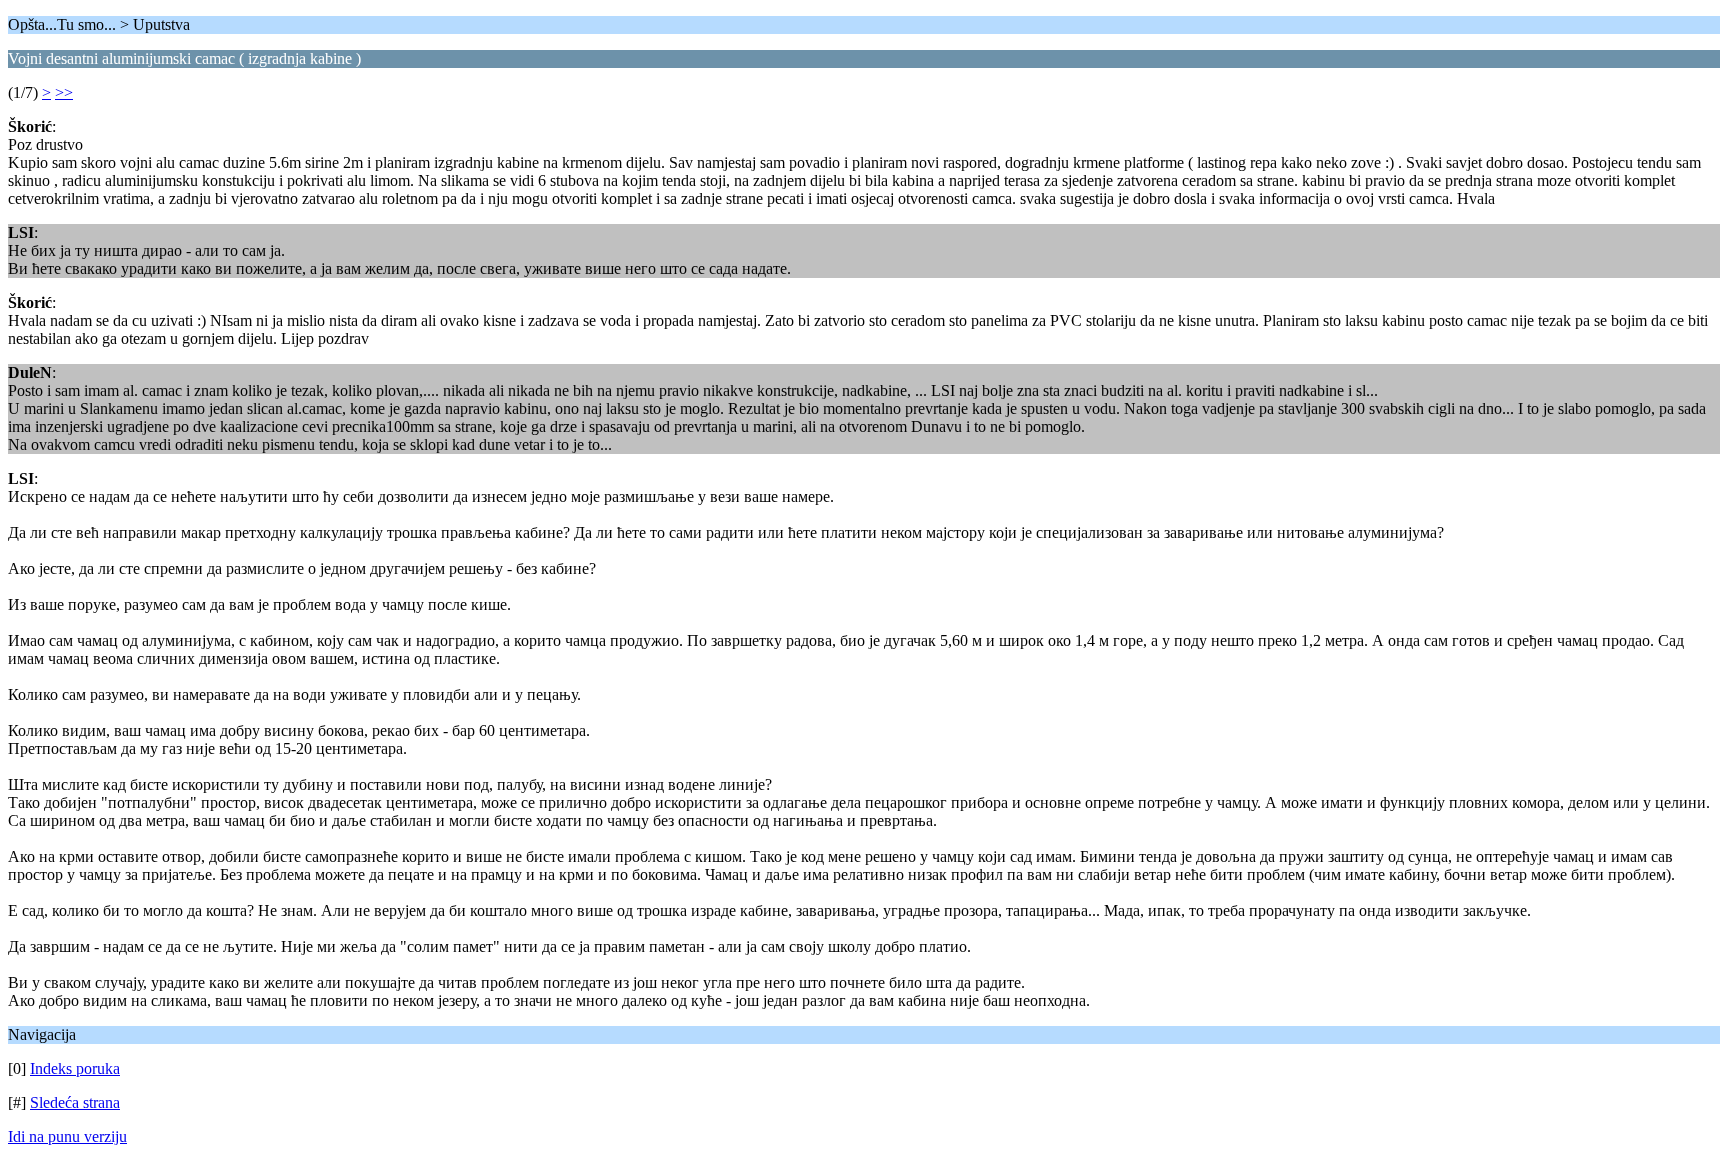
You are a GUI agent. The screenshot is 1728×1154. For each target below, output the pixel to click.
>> (64, 92)
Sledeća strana (75, 1102)
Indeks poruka (75, 1068)
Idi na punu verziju (67, 1136)
